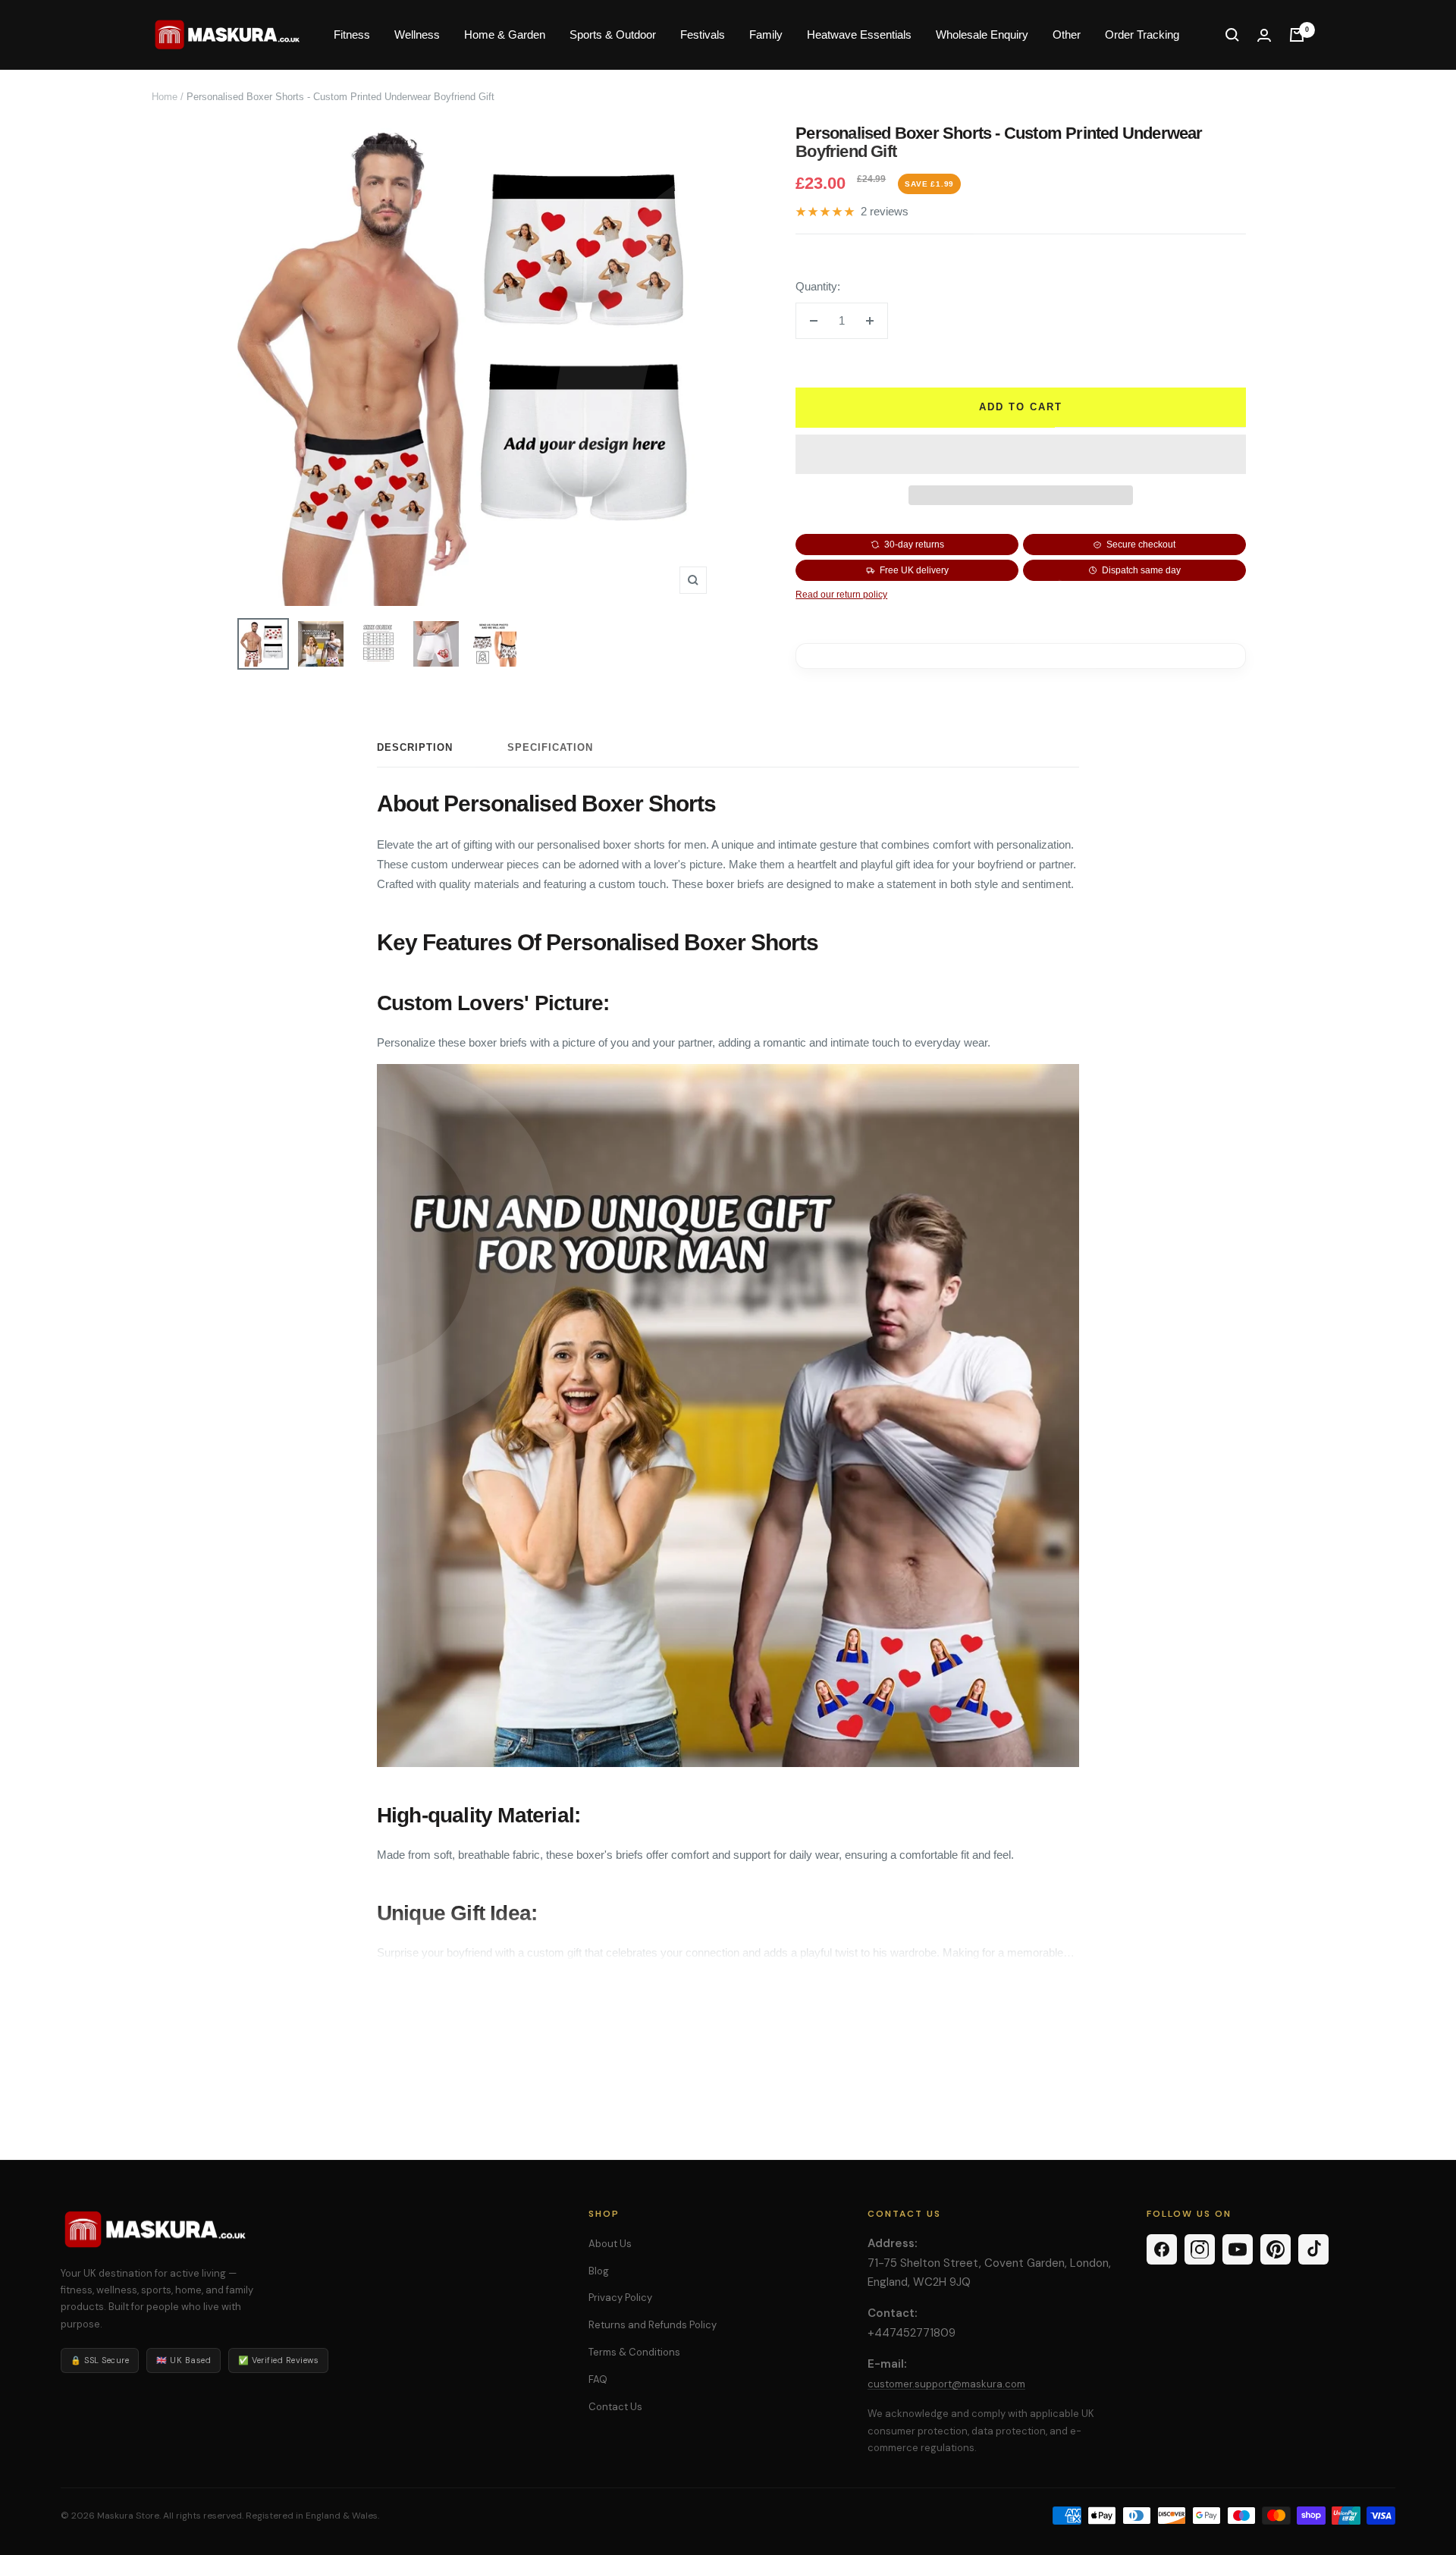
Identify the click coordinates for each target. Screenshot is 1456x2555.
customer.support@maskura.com (946, 2384)
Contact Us (615, 2407)
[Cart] (1297, 35)
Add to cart (1021, 407)
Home (165, 97)
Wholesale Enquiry (982, 35)
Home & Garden (505, 35)
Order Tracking (1142, 35)
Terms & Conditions (634, 2352)
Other (1067, 35)
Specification (550, 747)
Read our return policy (841, 595)
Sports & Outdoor (613, 35)
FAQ (598, 2379)
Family (766, 35)
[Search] (1232, 35)
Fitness (352, 35)
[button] (1021, 454)
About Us (610, 2244)
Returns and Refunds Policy (653, 2325)
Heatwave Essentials (859, 35)
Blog (599, 2271)
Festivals (703, 35)
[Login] (1264, 35)
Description (415, 747)
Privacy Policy (620, 2298)
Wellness (417, 35)
